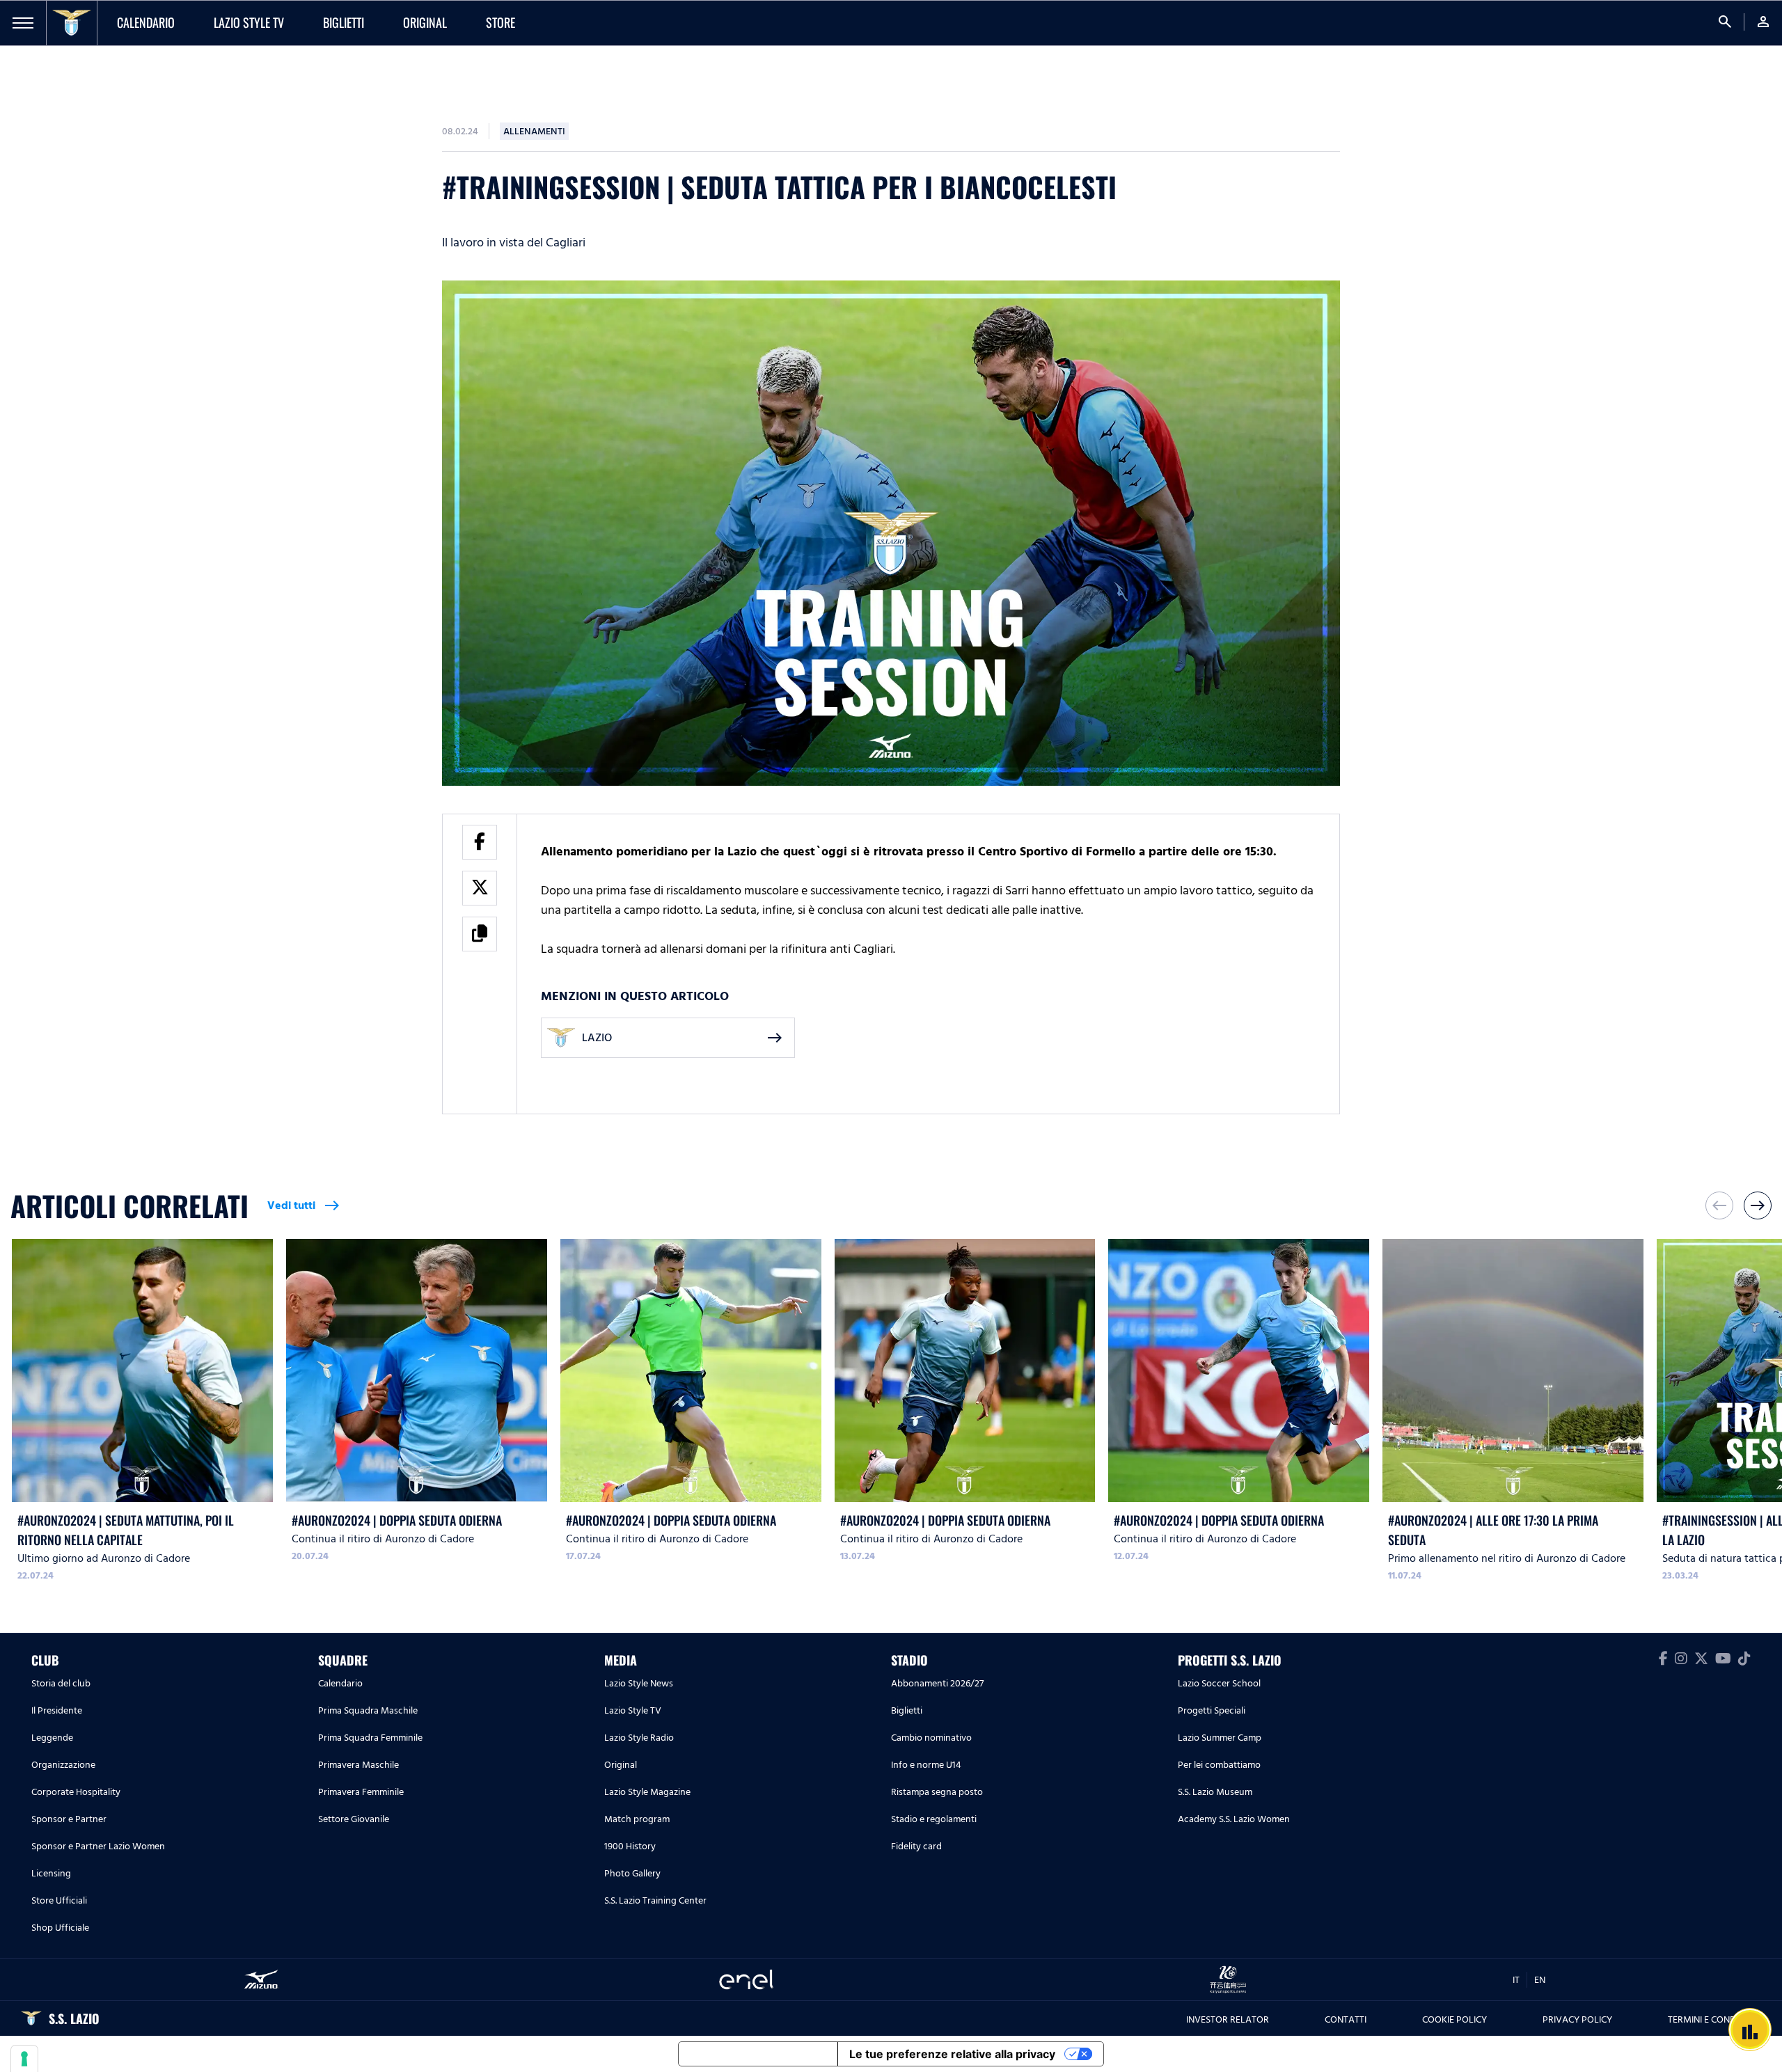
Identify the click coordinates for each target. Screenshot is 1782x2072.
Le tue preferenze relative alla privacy (952, 2054)
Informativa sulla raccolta (758, 2054)
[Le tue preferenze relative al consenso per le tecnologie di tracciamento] (24, 2059)
